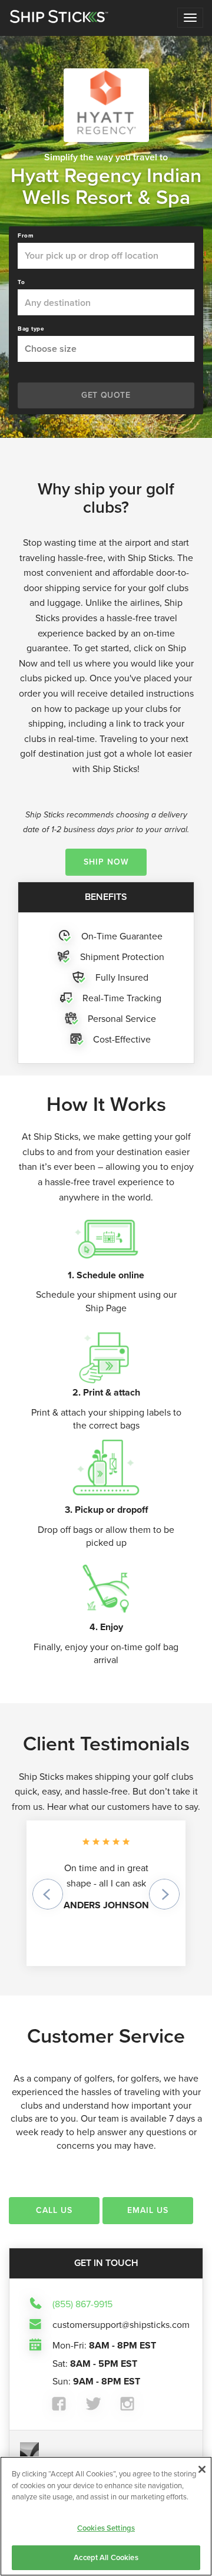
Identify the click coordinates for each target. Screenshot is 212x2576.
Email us (148, 2210)
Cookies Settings (106, 2528)
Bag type (31, 329)
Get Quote (106, 395)
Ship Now (106, 862)
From (26, 236)
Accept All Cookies (106, 2557)
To (21, 282)
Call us (54, 2210)
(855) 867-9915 (82, 2304)
